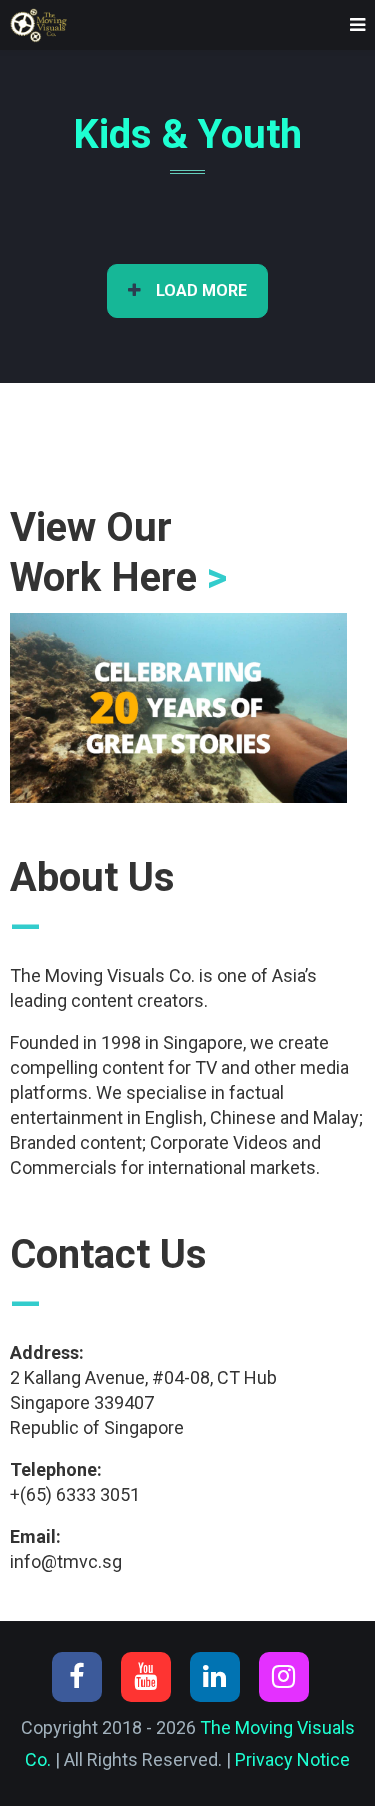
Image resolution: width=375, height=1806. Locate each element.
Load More (201, 290)
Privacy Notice (292, 1759)
